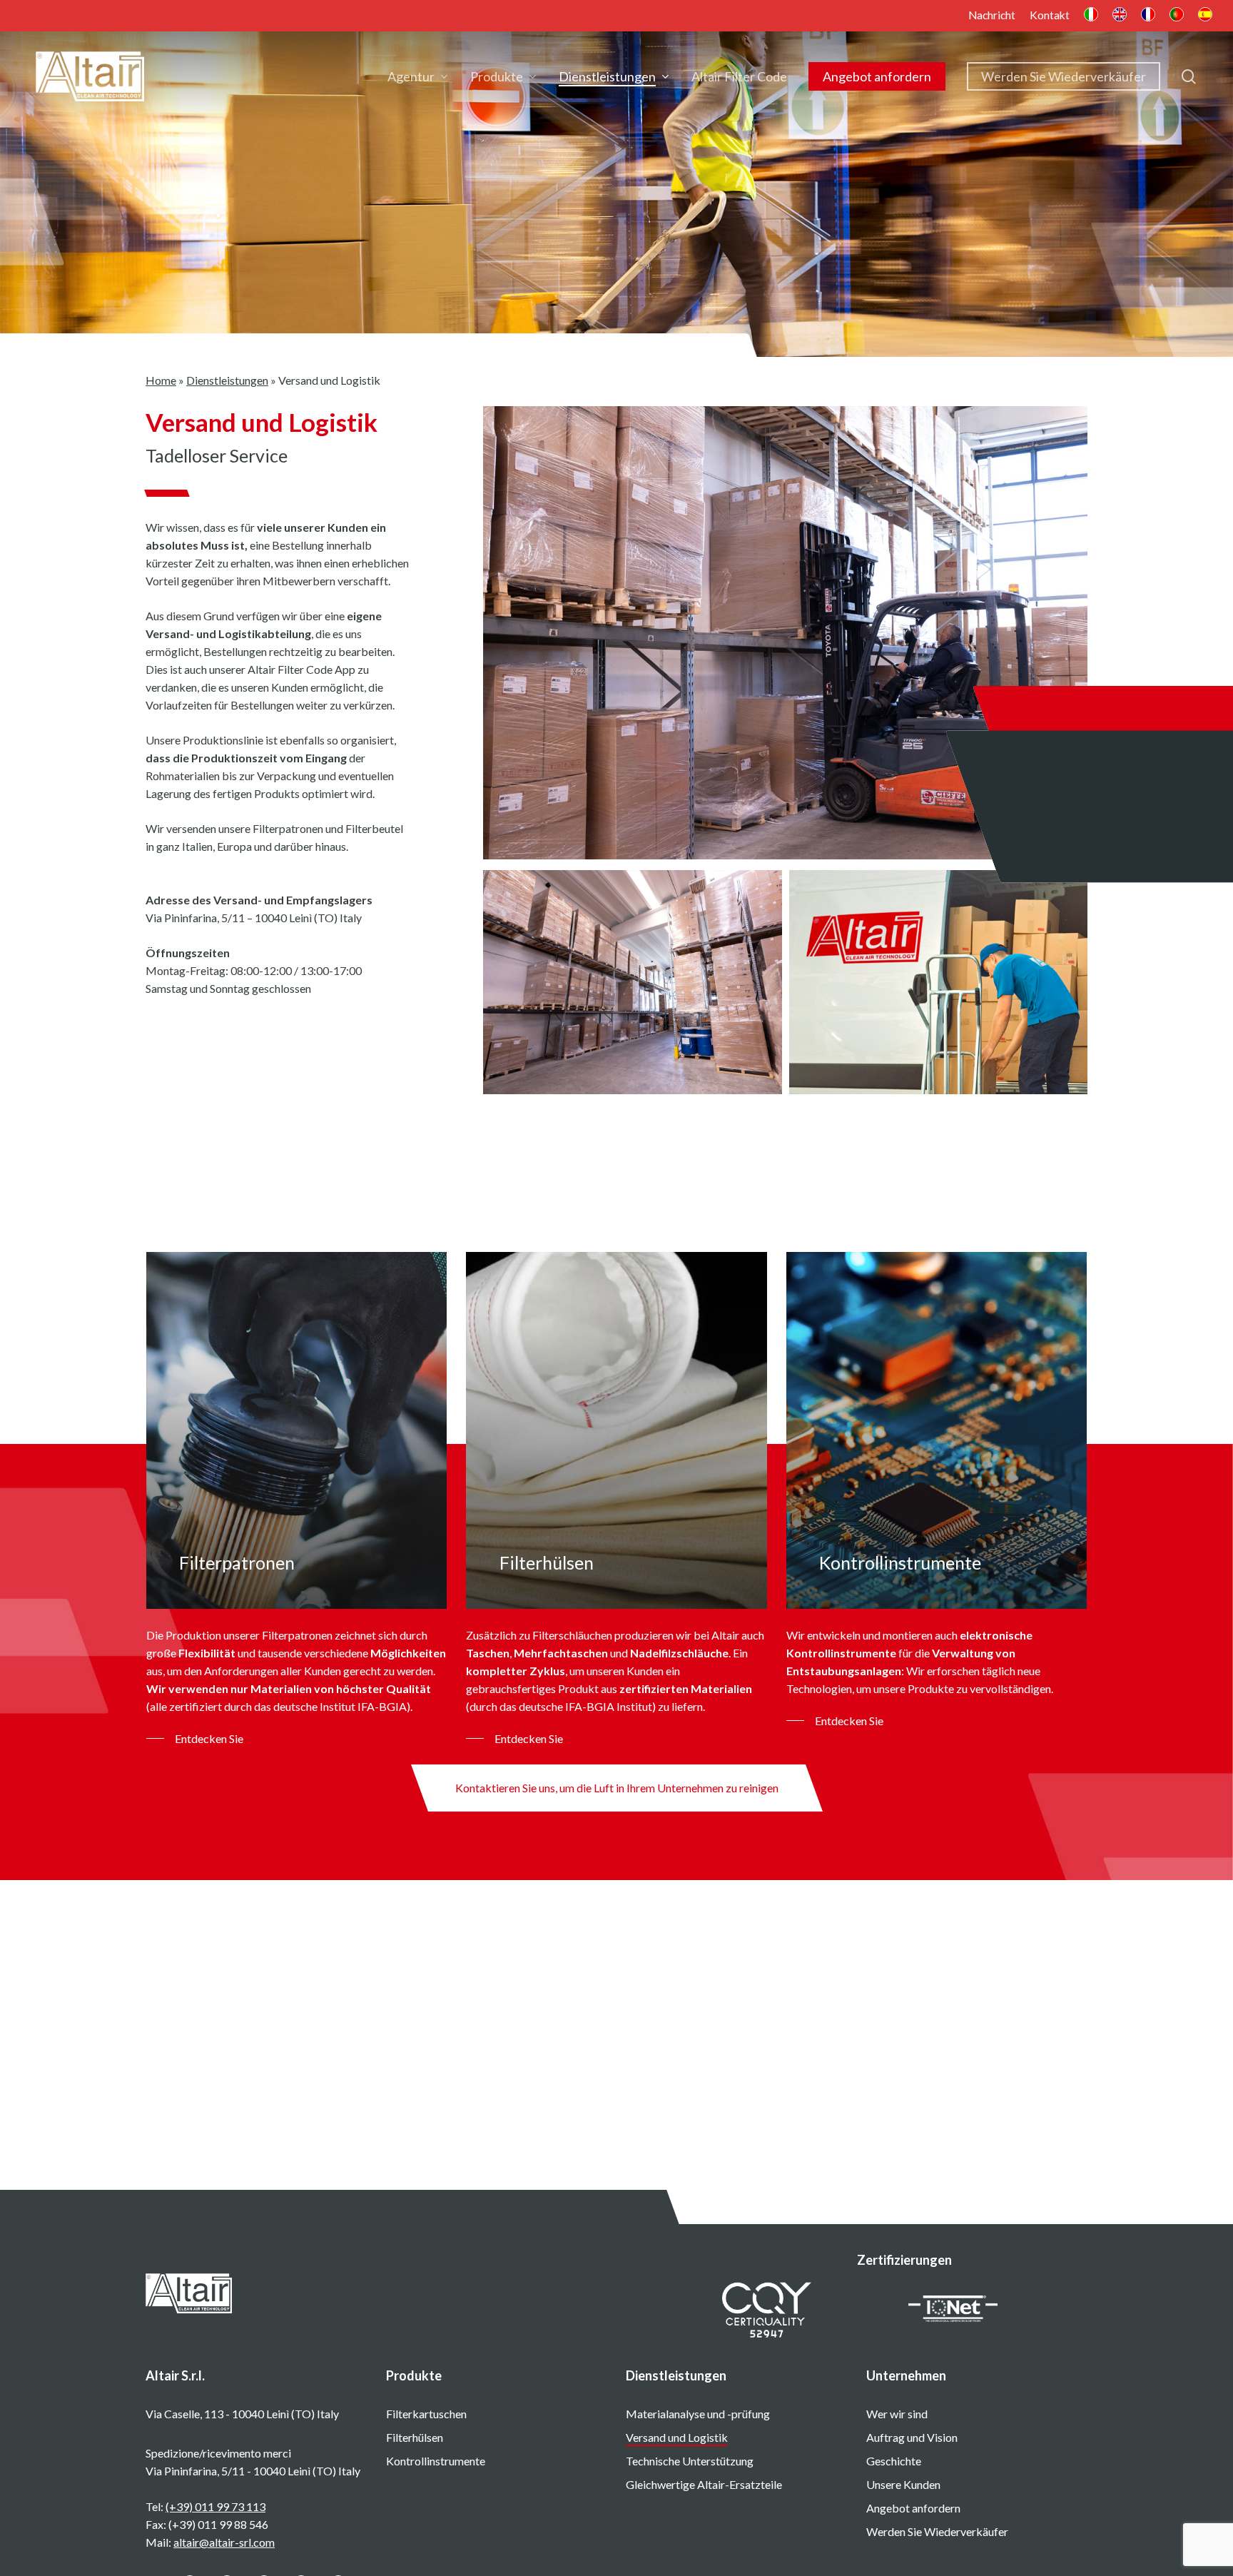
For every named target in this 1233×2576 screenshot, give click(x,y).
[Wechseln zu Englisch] (1120, 16)
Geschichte (894, 2461)
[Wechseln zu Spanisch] (1205, 16)
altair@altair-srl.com (224, 2542)
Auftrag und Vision (912, 2437)
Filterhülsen (415, 2437)
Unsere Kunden (903, 2484)
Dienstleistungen (227, 380)
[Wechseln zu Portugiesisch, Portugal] (1177, 16)
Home (161, 380)
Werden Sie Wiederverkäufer (937, 2531)
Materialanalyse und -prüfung (698, 2414)
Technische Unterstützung (690, 2461)
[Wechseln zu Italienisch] (1091, 16)
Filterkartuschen (426, 2414)
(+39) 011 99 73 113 (215, 2506)
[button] (195, 1738)
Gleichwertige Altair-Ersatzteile (704, 2484)
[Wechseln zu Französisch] (1148, 16)
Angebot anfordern (913, 2508)
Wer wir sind (897, 2414)
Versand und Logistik (677, 2437)
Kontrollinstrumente (436, 2461)
